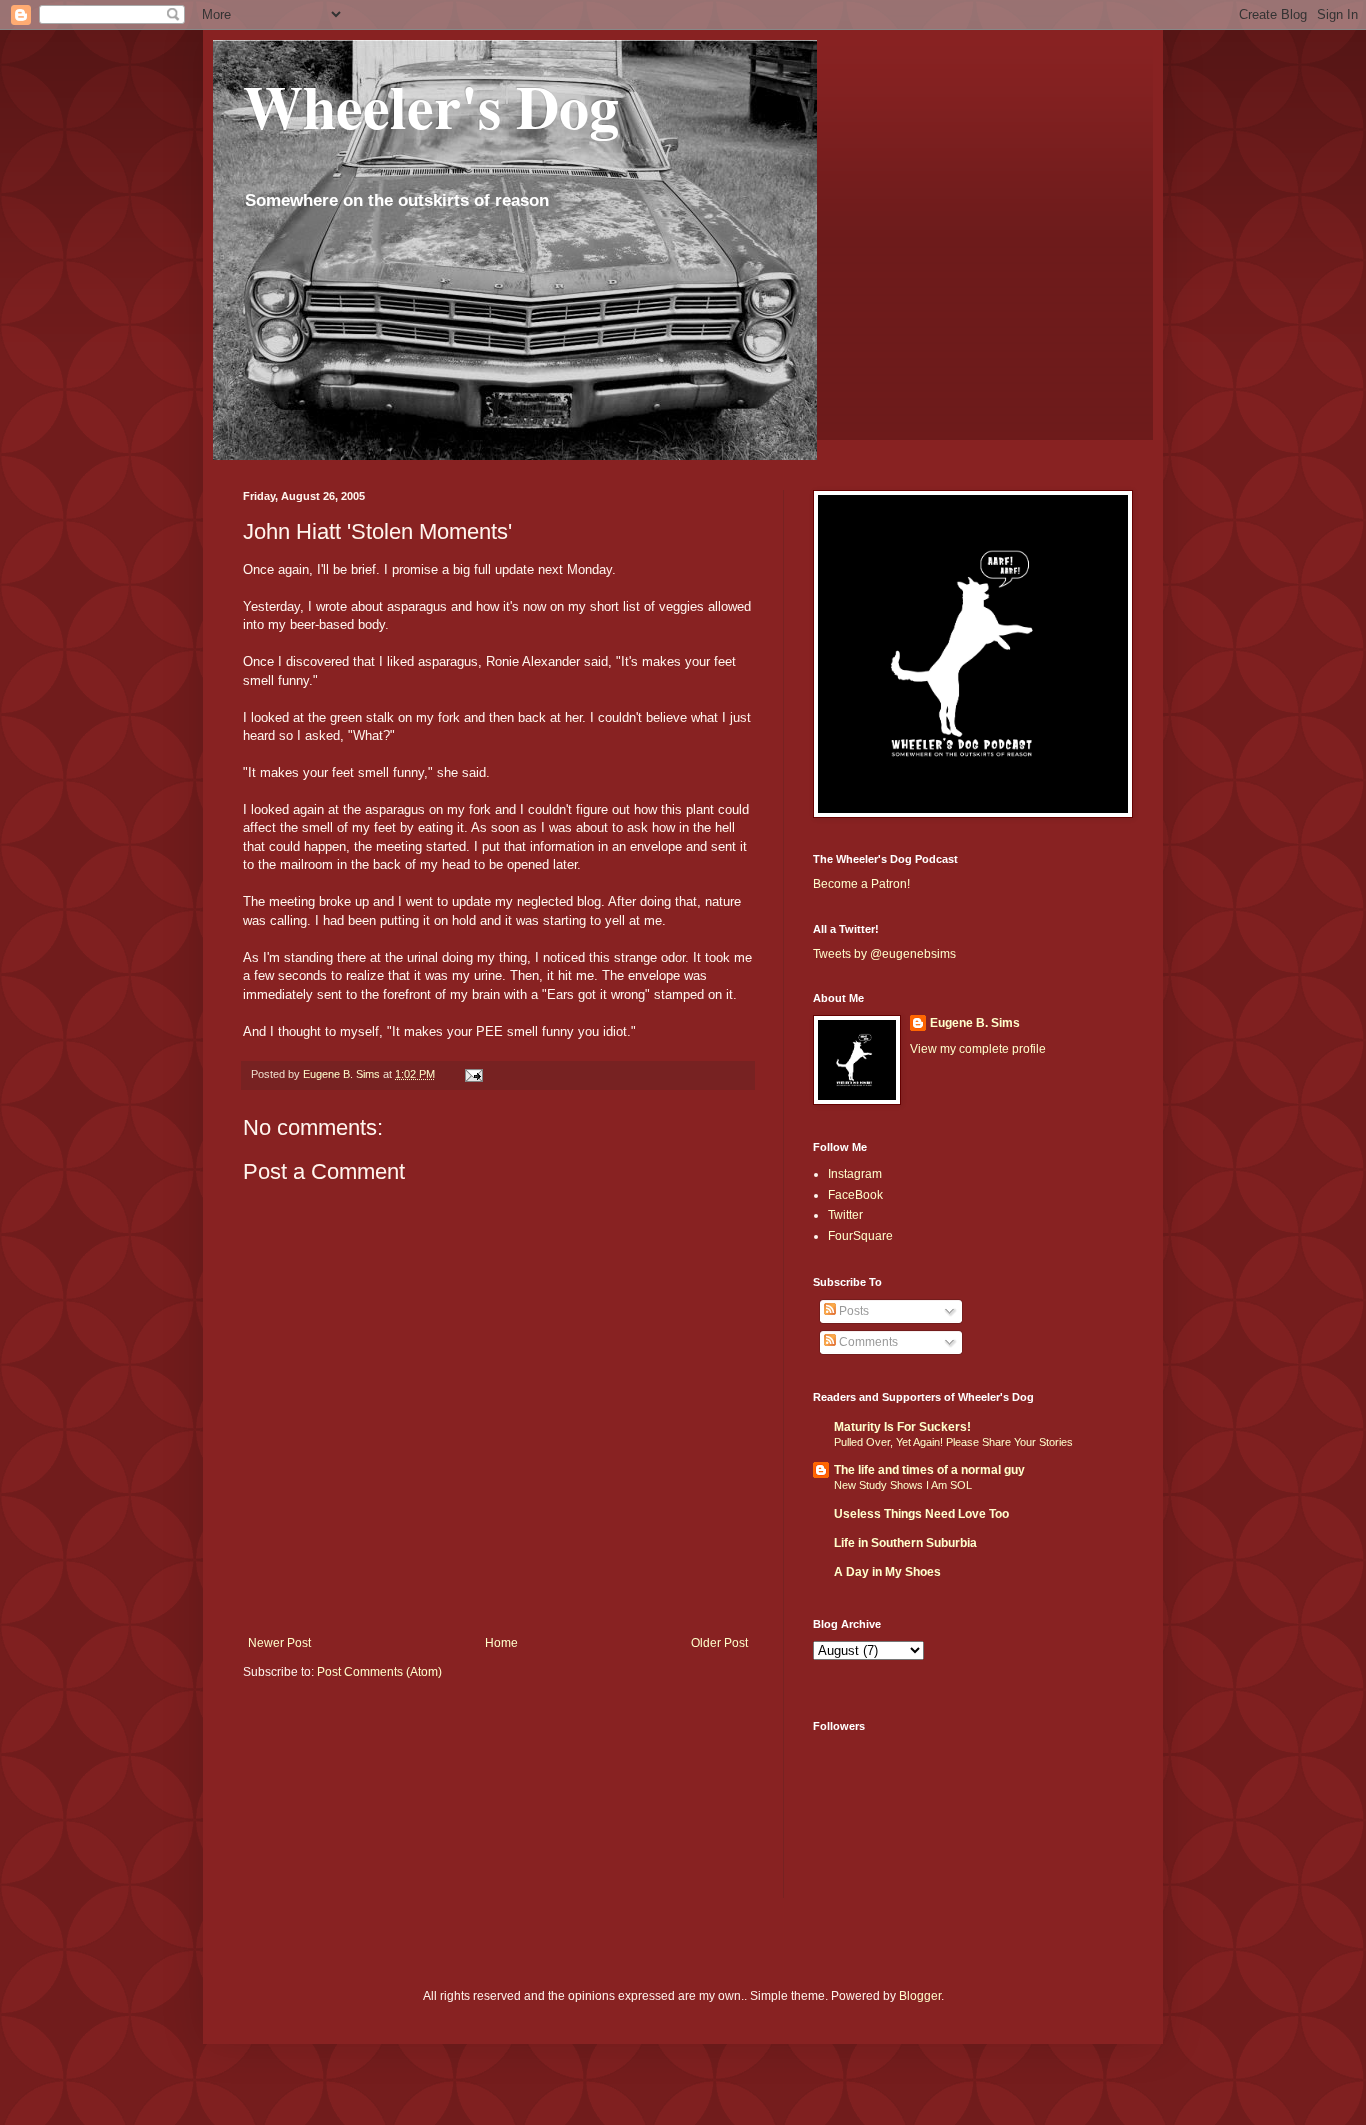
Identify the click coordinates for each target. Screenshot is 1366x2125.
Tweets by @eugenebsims (884, 954)
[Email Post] (473, 1074)
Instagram (855, 1174)
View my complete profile (978, 1049)
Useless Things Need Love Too (921, 1514)
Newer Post (279, 1643)
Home (501, 1643)
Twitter (845, 1215)
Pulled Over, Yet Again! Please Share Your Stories (953, 1442)
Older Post (719, 1643)
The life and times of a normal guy (929, 1470)
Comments (867, 1342)
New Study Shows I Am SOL (903, 1485)
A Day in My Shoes (887, 1572)
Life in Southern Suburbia (905, 1543)
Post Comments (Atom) (379, 1672)
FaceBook (855, 1195)
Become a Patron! (861, 884)
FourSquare (860, 1236)
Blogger (920, 1996)
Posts (852, 1311)
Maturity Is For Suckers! (902, 1427)
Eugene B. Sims (975, 1023)
